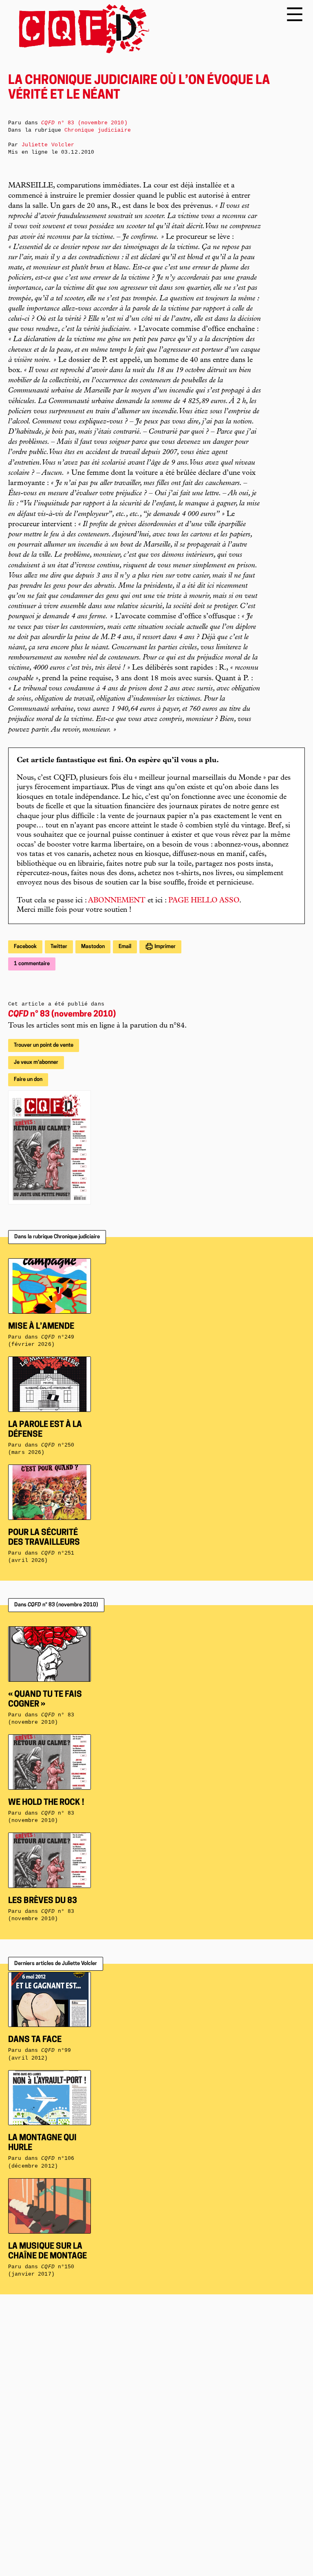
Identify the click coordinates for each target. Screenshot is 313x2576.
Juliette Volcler (48, 145)
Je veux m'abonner (36, 1062)
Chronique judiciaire (98, 130)
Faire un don (28, 1080)
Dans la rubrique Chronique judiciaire (57, 1237)
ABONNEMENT (117, 901)
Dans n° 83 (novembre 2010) (56, 1605)
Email (125, 947)
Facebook (25, 947)
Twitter (59, 947)
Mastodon (93, 947)
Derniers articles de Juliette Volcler (56, 1964)
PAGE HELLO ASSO (204, 901)
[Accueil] (79, 29)
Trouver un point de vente (44, 1045)
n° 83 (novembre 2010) (62, 1015)
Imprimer (164, 947)
